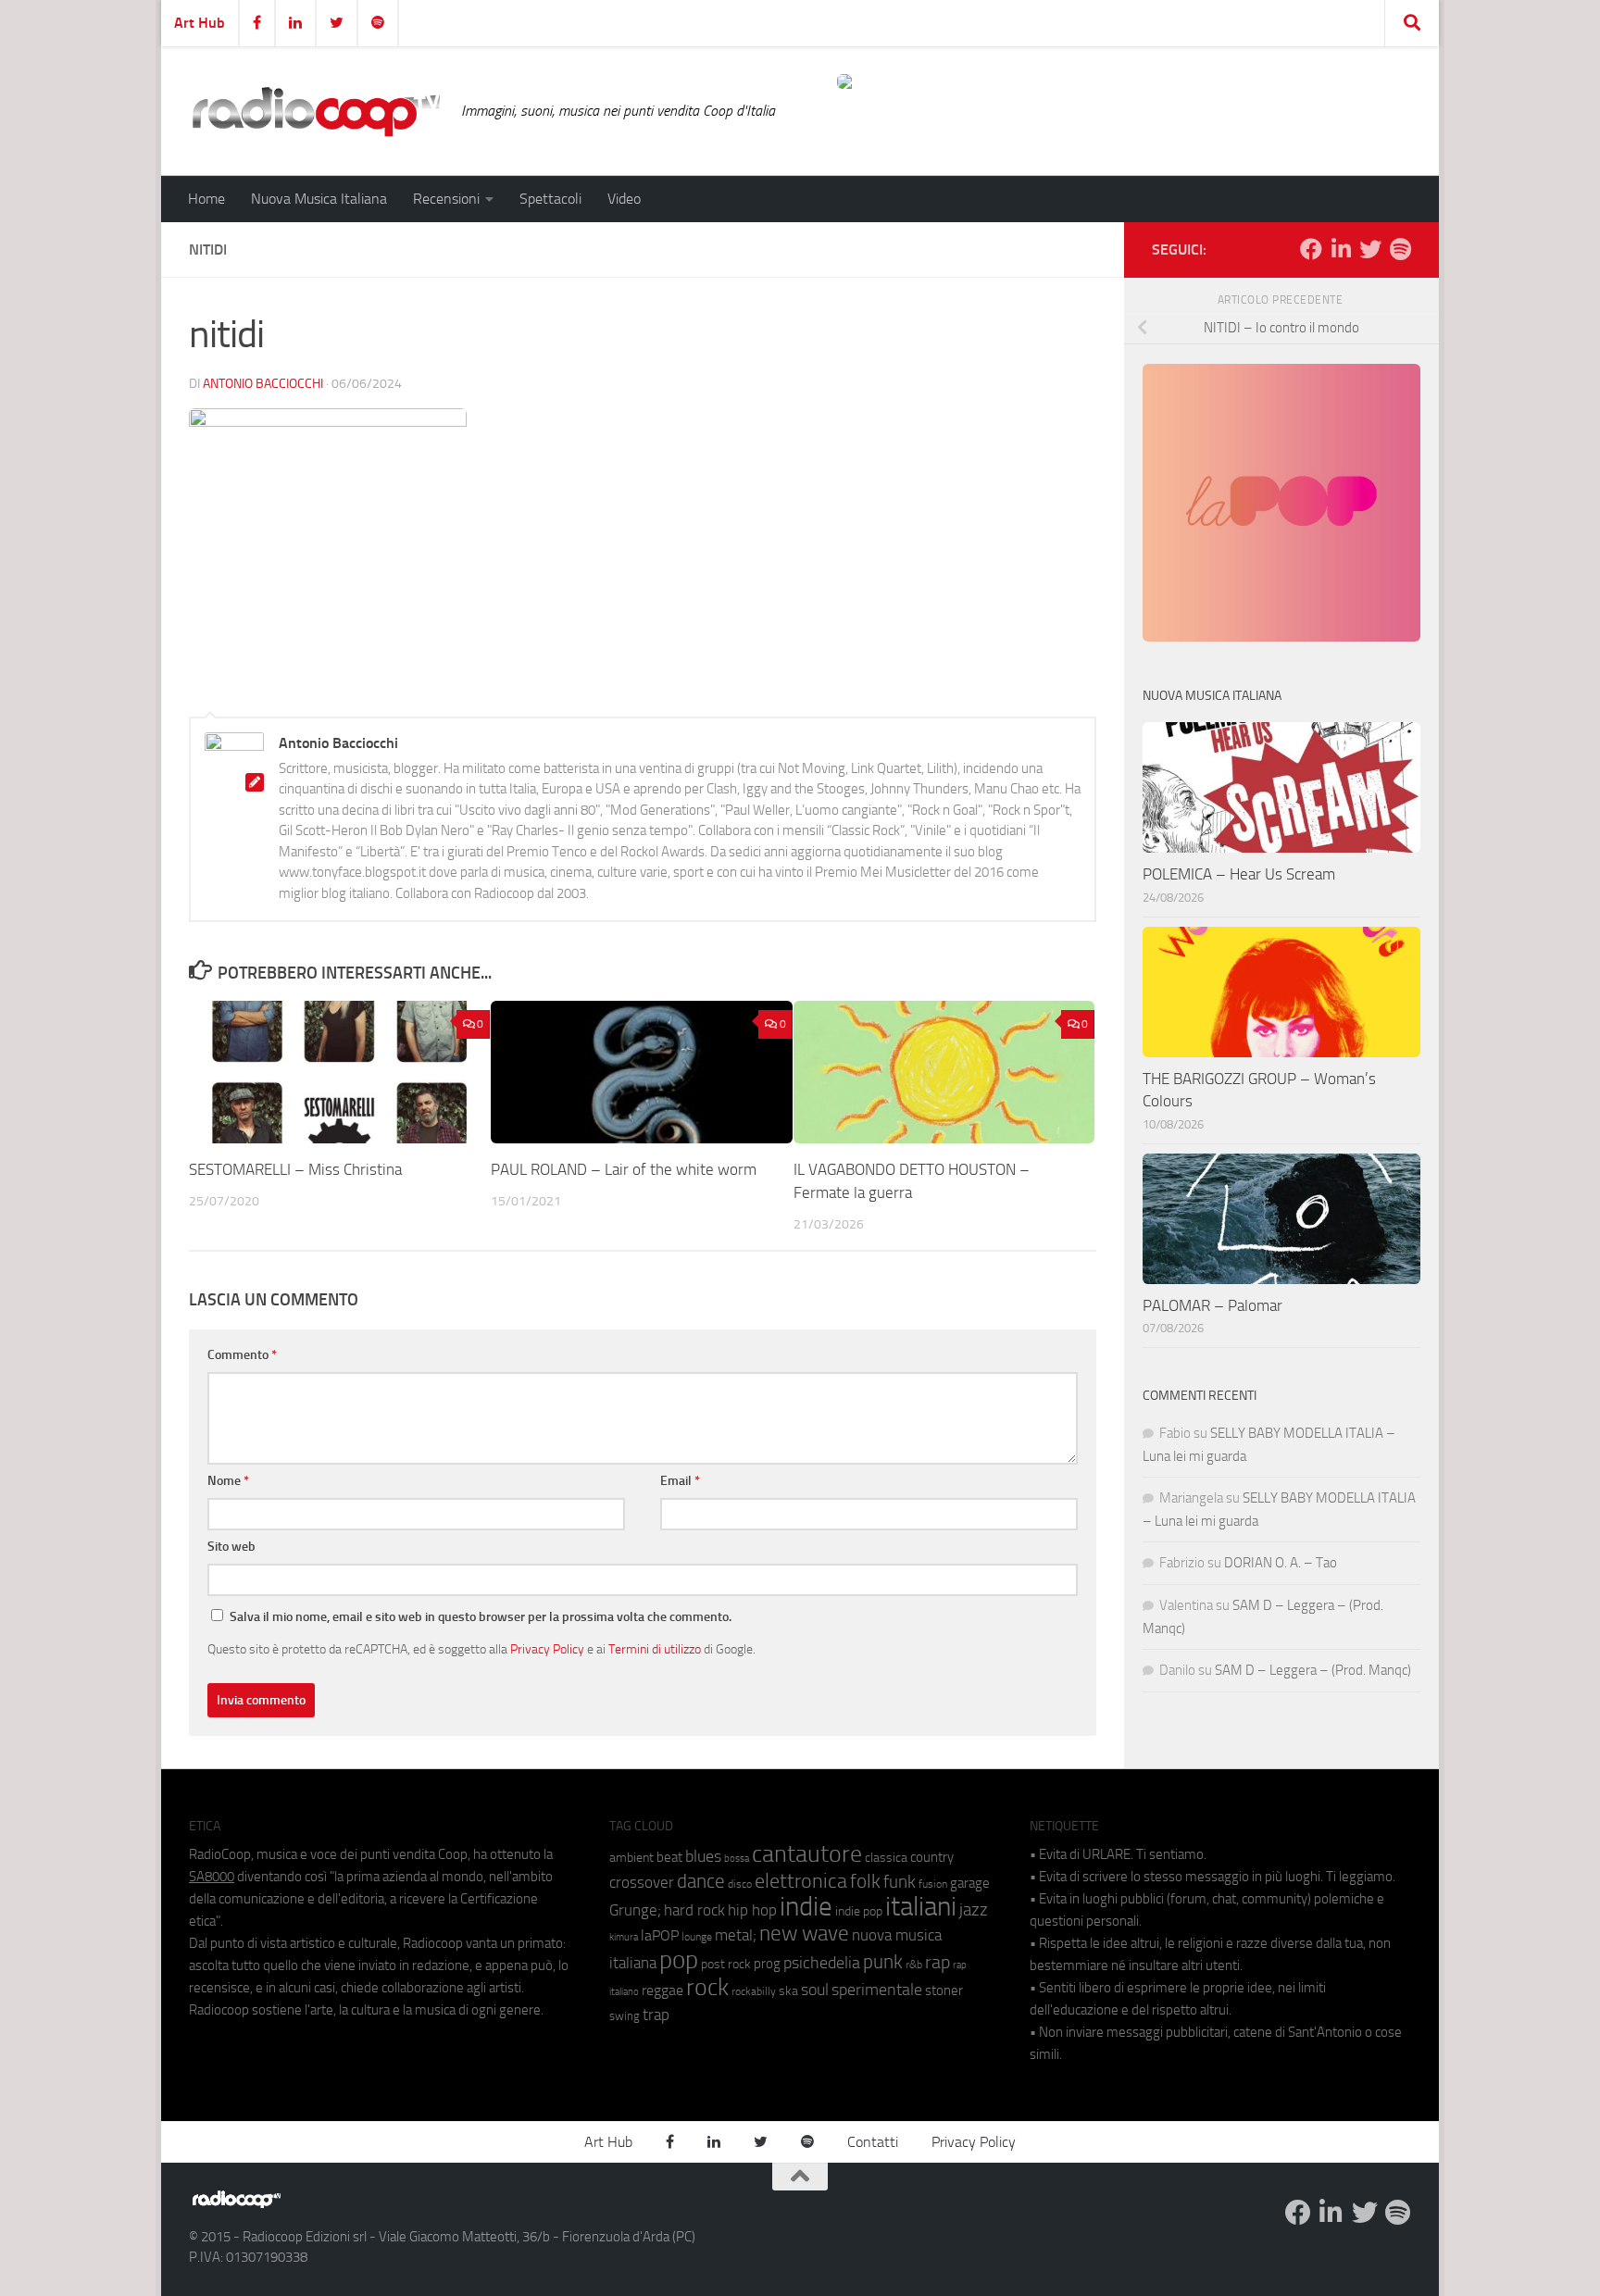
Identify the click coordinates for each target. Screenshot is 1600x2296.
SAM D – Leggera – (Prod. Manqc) (1313, 1670)
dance (701, 1881)
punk (883, 1962)
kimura (624, 1937)
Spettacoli (550, 199)
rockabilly (754, 1991)
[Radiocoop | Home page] (316, 111)
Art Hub (200, 23)
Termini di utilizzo (655, 1649)
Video (624, 199)
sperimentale (877, 1990)
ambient (631, 1858)
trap (656, 2015)
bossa (737, 1859)
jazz (974, 1910)
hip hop (752, 1910)
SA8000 (212, 1877)
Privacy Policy (547, 1649)
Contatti (873, 2142)
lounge (697, 1937)
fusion (933, 1884)
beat (669, 1857)
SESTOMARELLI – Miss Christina (295, 1169)
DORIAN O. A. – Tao (1281, 1563)
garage (970, 1883)
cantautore (807, 1854)
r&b (914, 1964)
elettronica (801, 1881)
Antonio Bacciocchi (263, 384)
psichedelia (822, 1963)
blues (703, 1856)
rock (707, 1987)
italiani (921, 1907)
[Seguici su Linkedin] (1341, 249)
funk (900, 1882)
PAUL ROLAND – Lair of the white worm (624, 1169)
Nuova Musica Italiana (319, 199)
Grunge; (635, 1910)
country (932, 1857)
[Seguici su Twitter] (1370, 249)
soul (815, 1990)
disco (740, 1884)
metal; (736, 1935)
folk (865, 1881)
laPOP (660, 1936)
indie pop (859, 1911)
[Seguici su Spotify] (1400, 249)
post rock (726, 1964)
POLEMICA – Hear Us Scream (1239, 874)
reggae (662, 1990)
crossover (642, 1882)
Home (206, 199)
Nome (228, 1481)
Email (680, 1481)
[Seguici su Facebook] (1311, 249)
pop (679, 1960)
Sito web (231, 1547)
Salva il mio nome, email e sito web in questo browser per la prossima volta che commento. (481, 1617)
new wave (804, 1934)
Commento (242, 1355)
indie (806, 1906)
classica (886, 1858)
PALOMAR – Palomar (1212, 1305)
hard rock (694, 1910)
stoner (944, 1990)
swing (625, 2016)
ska (788, 1991)
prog (767, 1964)
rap (937, 1962)
